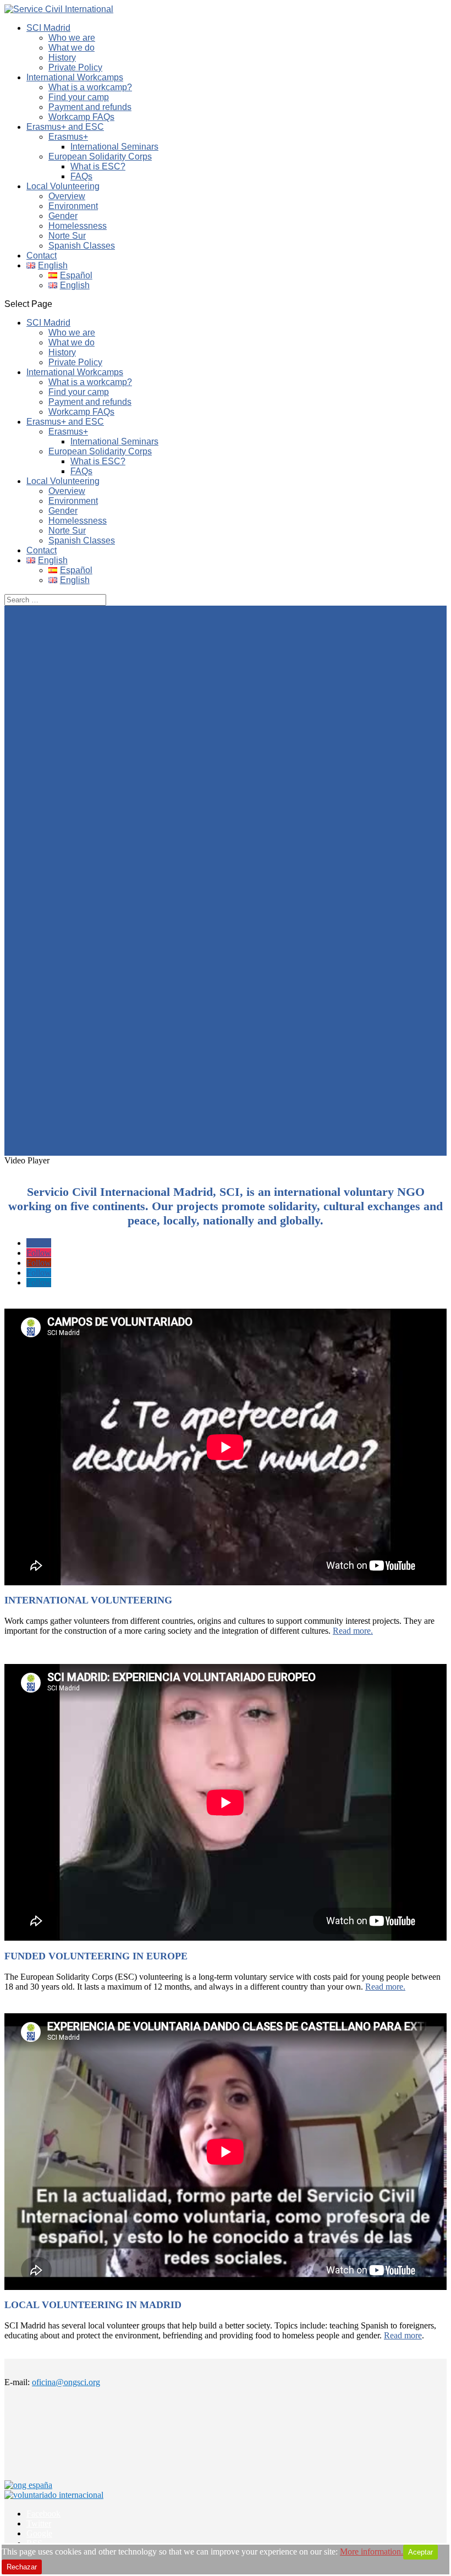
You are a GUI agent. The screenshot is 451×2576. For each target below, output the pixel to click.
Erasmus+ (68, 137)
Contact (42, 256)
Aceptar (420, 2552)
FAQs (81, 176)
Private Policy (75, 67)
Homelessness (78, 226)
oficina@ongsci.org (66, 2382)
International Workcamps (75, 77)
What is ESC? (98, 166)
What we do (71, 48)
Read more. (353, 1631)
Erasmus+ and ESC (65, 127)
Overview (67, 196)
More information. (372, 2552)
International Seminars (114, 147)
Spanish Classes (82, 246)
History (62, 57)
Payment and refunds (90, 107)
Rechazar (22, 2567)
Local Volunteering (63, 186)
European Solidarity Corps (100, 156)
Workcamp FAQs (81, 117)
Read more (403, 2335)
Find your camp (79, 97)
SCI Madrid (48, 28)
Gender (63, 216)
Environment (73, 206)
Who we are (72, 38)
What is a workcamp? (90, 87)
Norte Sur (67, 236)
